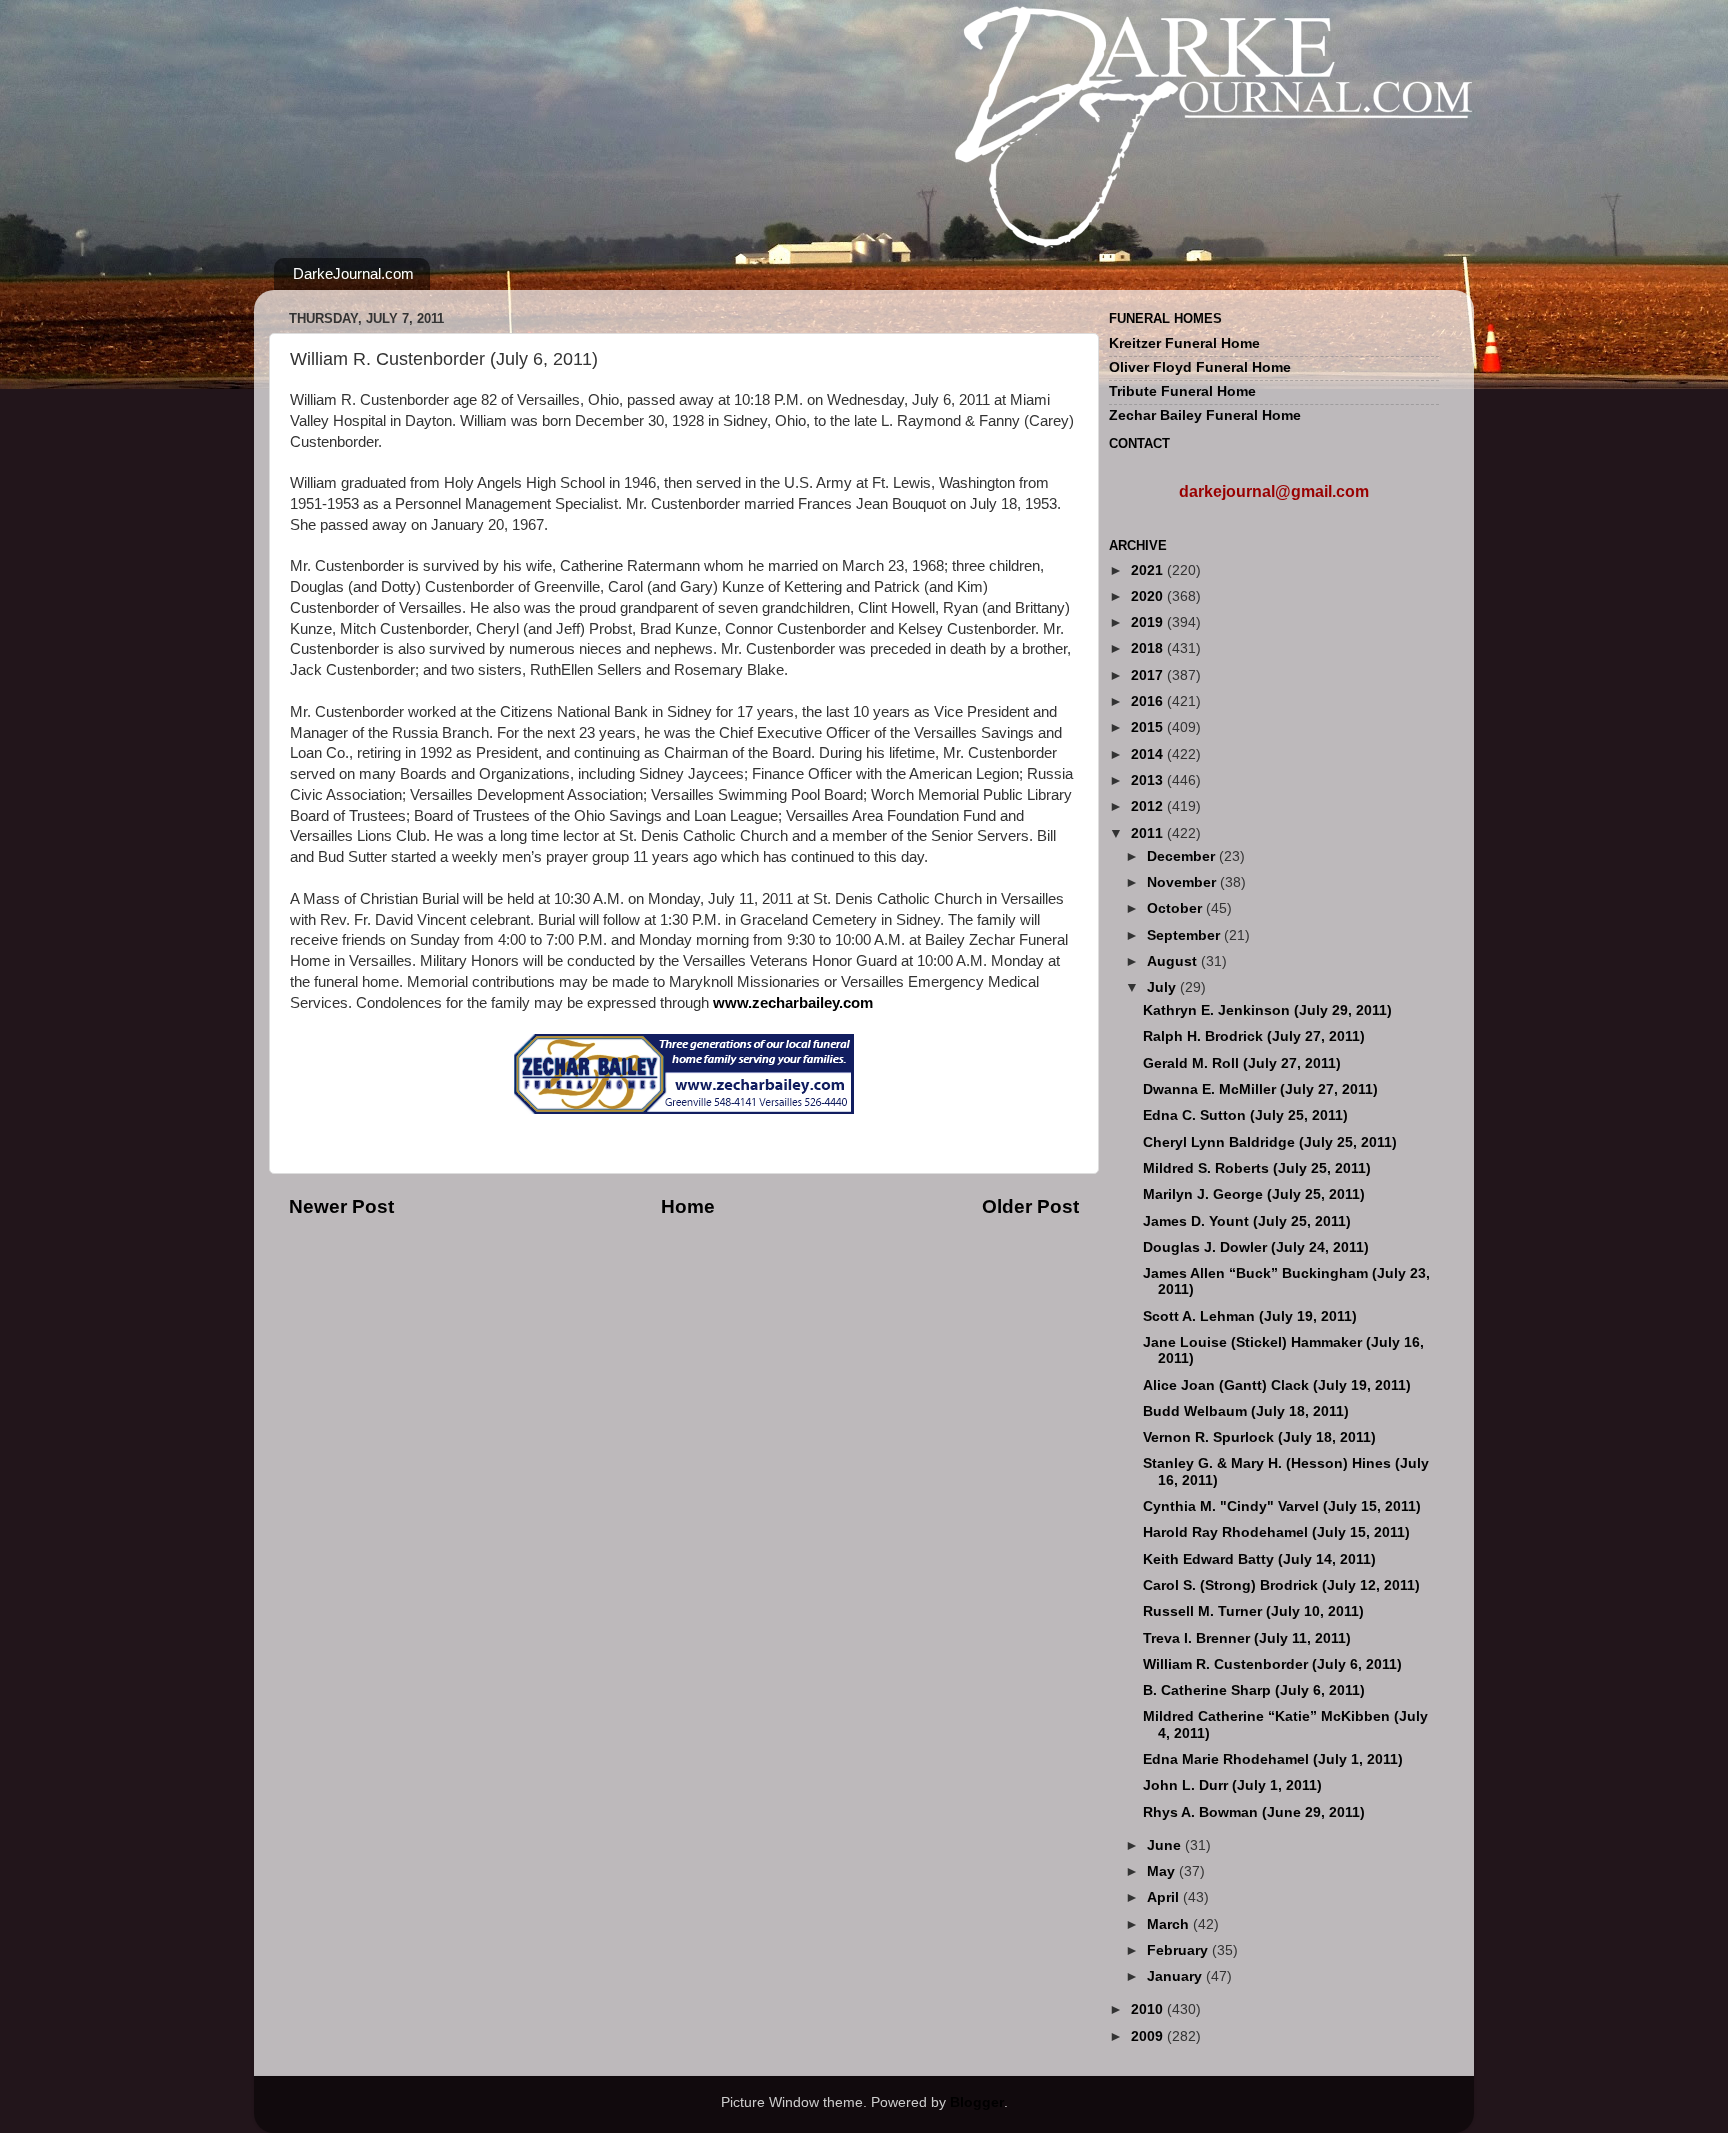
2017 (1149, 675)
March (1170, 1924)
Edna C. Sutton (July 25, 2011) (1245, 1115)
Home (688, 1206)
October (1176, 908)
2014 (1149, 754)
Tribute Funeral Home (1182, 391)
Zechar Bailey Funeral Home (1205, 415)
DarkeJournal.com (353, 273)
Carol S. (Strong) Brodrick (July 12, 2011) (1281, 1585)
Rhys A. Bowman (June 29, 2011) (1254, 1812)
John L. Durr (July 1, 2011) (1232, 1785)
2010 (1149, 2009)
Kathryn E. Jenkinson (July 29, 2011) (1267, 1010)
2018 (1149, 648)
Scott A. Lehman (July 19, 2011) (1250, 1316)
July (1163, 987)
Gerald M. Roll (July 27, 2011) (1242, 1063)
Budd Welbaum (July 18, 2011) (1246, 1411)
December (1183, 856)
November (1183, 882)
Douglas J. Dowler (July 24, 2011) (1256, 1247)
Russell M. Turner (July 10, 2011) (1253, 1611)
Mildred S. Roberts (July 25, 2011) (1257, 1168)
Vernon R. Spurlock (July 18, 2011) (1259, 1437)
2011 (1149, 833)
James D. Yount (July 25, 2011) (1247, 1221)
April (1165, 1897)
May (1163, 1871)
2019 (1149, 622)
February (1179, 1950)
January (1176, 1976)
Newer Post (341, 1206)
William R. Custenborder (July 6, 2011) (1272, 1664)
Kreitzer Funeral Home (1184, 343)
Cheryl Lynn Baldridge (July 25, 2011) (1270, 1142)
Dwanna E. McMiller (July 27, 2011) (1260, 1089)
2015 (1149, 727)
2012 (1149, 806)
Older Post (1030, 1206)
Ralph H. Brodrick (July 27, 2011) (1254, 1036)
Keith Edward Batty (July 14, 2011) (1259, 1559)
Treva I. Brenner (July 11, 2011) (1247, 1638)
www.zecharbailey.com (793, 1003)
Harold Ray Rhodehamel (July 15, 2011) (1276, 1532)
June (1166, 1845)
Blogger (977, 2102)
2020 (1149, 596)
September (1185, 935)
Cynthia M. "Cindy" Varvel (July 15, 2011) (1282, 1506)
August (1174, 961)
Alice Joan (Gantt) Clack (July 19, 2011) (1277, 1385)
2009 (1149, 2036)
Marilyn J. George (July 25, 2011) (1254, 1194)
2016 (1149, 701)
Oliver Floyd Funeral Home (1200, 367)
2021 (1149, 570)
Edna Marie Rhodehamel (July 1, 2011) (1273, 1759)
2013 (1149, 780)
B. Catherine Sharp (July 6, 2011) (1254, 1690)
